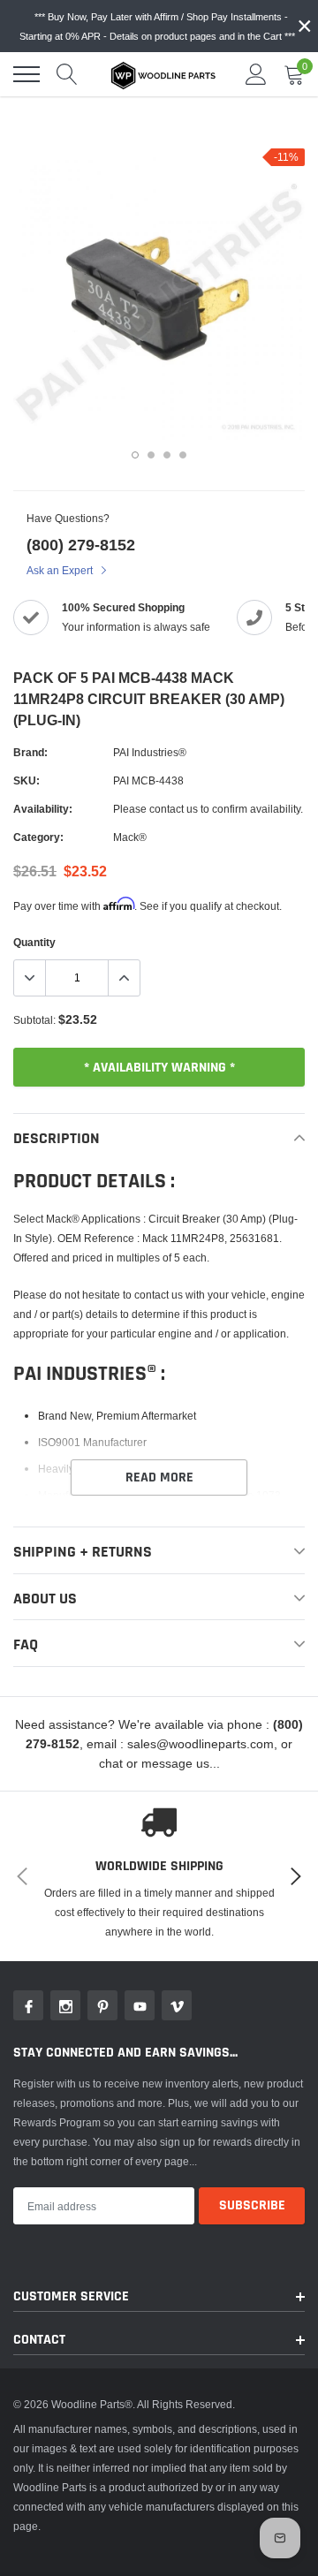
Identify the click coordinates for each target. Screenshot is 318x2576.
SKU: (26, 780)
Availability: (43, 809)
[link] (28, 2005)
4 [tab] (183, 455)
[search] (67, 74)
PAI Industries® (150, 752)
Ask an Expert (61, 570)
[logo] (163, 74)
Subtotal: (34, 1020)
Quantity (34, 942)
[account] (256, 74)
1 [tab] (135, 455)
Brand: (30, 752)
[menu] (26, 74)
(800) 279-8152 (81, 545)
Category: (38, 837)
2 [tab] (151, 455)
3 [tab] (167, 455)
